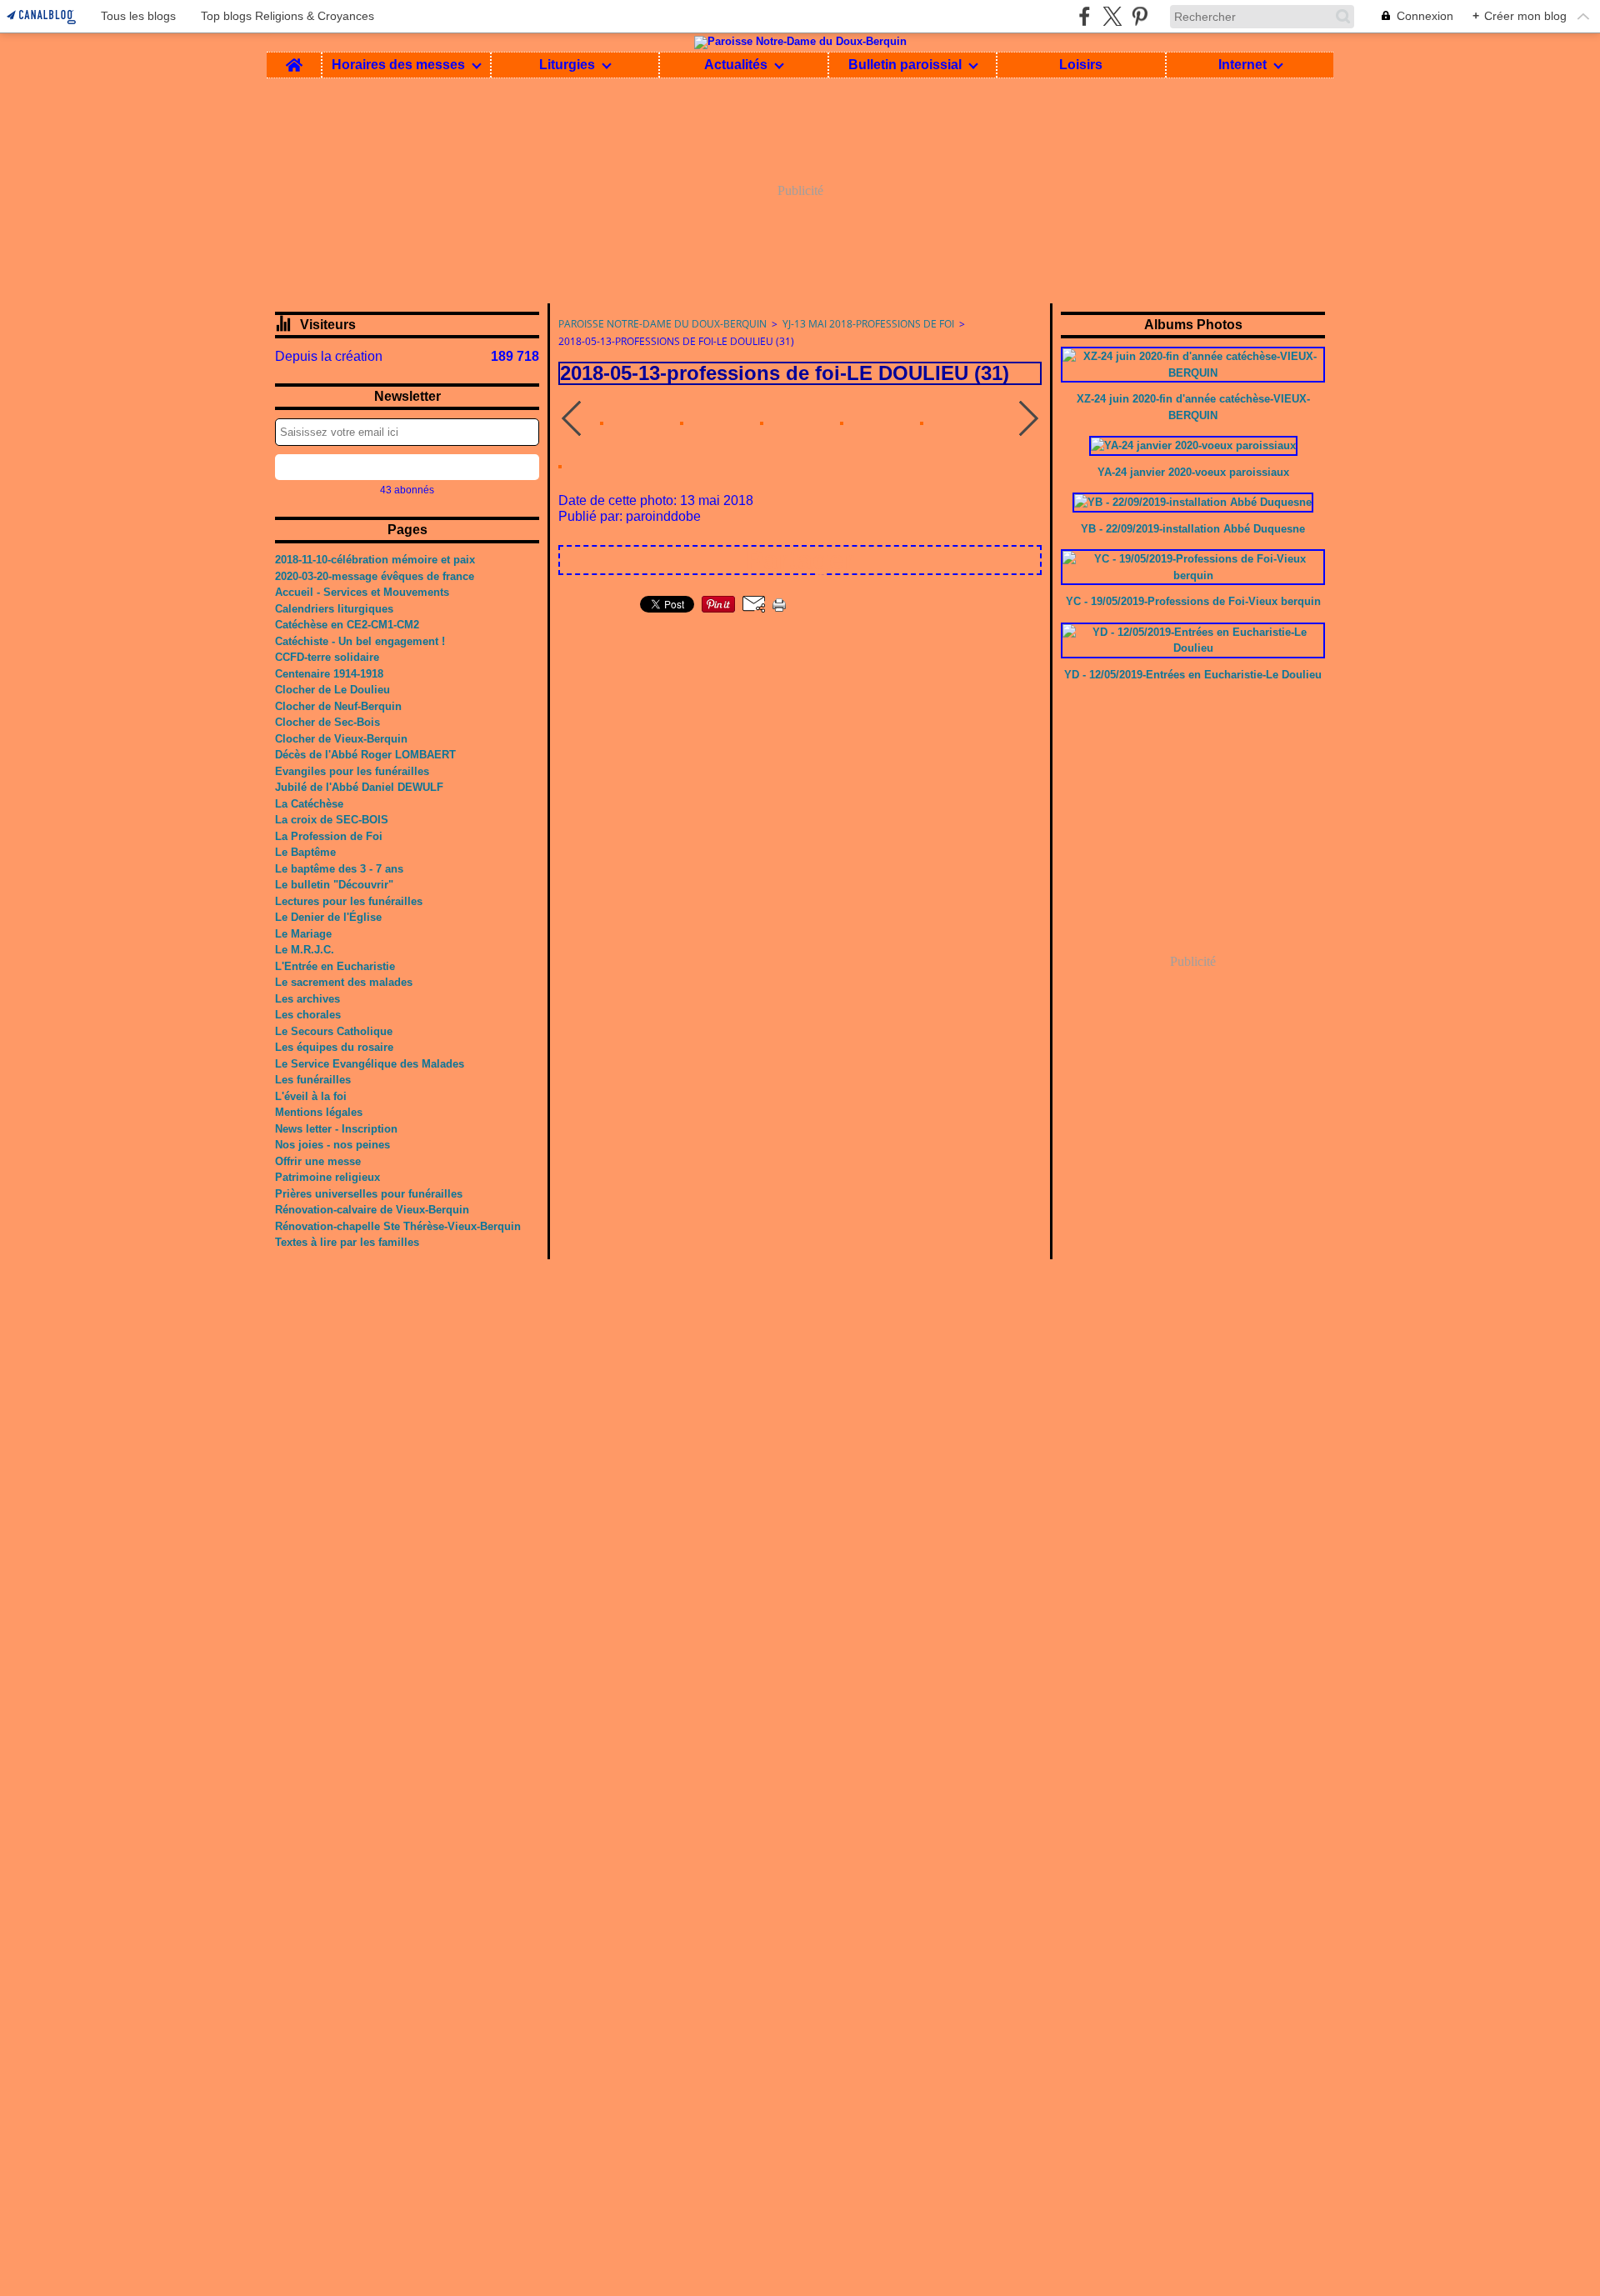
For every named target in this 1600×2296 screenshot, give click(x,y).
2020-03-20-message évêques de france (375, 576)
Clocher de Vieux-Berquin (341, 739)
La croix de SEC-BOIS (332, 820)
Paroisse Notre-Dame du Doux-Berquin (662, 324)
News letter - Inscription (336, 1129)
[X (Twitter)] (1112, 16)
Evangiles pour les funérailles (352, 771)
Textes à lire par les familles (347, 1242)
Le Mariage (303, 934)
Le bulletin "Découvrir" (334, 885)
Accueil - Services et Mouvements (362, 592)
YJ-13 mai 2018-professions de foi (868, 324)
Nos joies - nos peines (332, 1145)
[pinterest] (1140, 16)
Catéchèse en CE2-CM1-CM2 (347, 625)
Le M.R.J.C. (305, 950)
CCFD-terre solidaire (327, 657)
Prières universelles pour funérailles (369, 1194)
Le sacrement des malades (344, 982)
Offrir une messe (318, 1161)
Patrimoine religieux (327, 1177)
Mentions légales (319, 1112)
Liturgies (567, 65)
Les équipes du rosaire (334, 1047)
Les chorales (308, 1015)
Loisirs (1081, 65)
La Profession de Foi (329, 836)
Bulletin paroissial (905, 65)
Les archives (307, 999)
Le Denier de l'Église (328, 917)
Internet (1242, 65)
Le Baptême (305, 852)
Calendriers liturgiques (334, 609)
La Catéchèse (309, 804)
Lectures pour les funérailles (349, 901)
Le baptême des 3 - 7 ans (339, 869)
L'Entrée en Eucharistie (335, 966)
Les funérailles (313, 1080)
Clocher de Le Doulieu (332, 690)
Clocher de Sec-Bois (327, 722)
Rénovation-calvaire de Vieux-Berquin (372, 1210)
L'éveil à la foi (311, 1096)
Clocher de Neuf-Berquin (338, 706)
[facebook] (1085, 16)
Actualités (736, 65)
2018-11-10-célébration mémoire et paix (375, 560)
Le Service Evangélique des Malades (370, 1064)
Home (294, 59)
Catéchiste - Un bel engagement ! (360, 641)
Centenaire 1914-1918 (329, 674)
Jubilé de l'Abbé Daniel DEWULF (359, 787)
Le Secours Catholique (334, 1031)
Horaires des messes (398, 65)
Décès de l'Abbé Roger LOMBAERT (365, 755)
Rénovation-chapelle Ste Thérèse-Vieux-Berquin (398, 1226)
